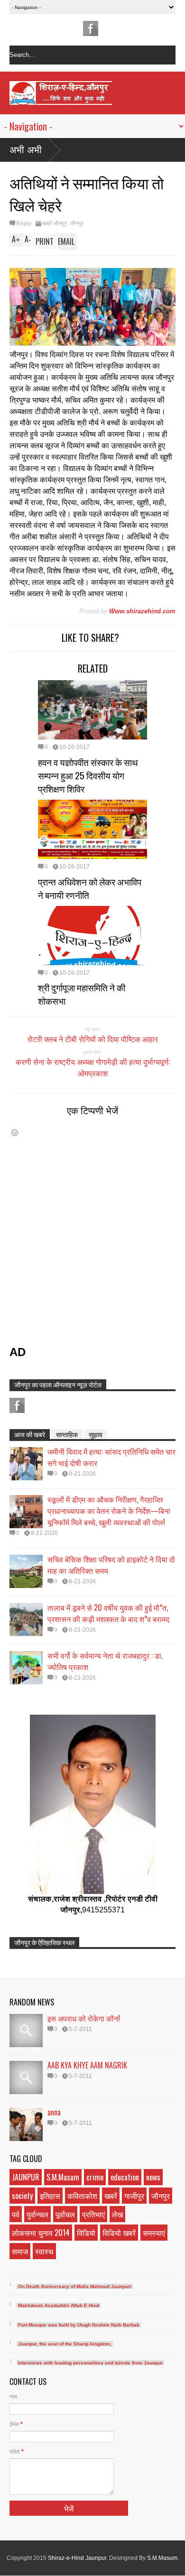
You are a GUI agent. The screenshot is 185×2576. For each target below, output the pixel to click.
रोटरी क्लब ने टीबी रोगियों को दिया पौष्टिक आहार (93, 1039)
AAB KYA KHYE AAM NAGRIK (87, 2065)
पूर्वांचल (65, 2214)
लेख (117, 2214)
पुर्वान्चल (37, 2214)
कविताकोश (82, 2196)
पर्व (16, 2214)
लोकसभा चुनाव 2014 (41, 2233)
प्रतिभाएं (93, 2214)
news (153, 2177)
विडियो (86, 2233)
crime (95, 2177)
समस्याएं (154, 2233)
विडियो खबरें (119, 2233)
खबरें (111, 2196)
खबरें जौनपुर (55, 223)
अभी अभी (26, 150)
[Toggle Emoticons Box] (15, 1132)
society (22, 2196)
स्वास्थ (44, 2251)
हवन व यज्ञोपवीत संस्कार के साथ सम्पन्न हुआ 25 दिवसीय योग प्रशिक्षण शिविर (88, 775)
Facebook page (91, 28)
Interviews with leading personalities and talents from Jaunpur (90, 2363)
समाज (20, 2251)
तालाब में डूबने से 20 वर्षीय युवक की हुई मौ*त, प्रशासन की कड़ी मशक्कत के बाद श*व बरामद (108, 1613)
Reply (24, 223)
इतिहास (50, 2196)
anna (54, 2112)
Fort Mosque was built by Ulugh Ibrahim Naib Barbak (79, 2325)
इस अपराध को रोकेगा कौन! (84, 2018)
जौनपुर (77, 223)
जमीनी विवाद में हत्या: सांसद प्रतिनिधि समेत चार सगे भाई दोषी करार (111, 1457)
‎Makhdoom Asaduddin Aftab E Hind (59, 2305)
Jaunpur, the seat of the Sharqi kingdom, (65, 2344)
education (125, 2177)
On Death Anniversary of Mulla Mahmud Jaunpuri (75, 2286)
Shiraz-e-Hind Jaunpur (77, 2558)
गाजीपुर (134, 2196)
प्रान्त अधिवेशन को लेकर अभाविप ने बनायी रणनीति (90, 888)
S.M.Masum (63, 2177)
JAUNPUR (26, 2177)
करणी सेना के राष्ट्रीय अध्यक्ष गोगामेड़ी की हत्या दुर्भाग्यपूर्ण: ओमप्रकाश (93, 1067)
